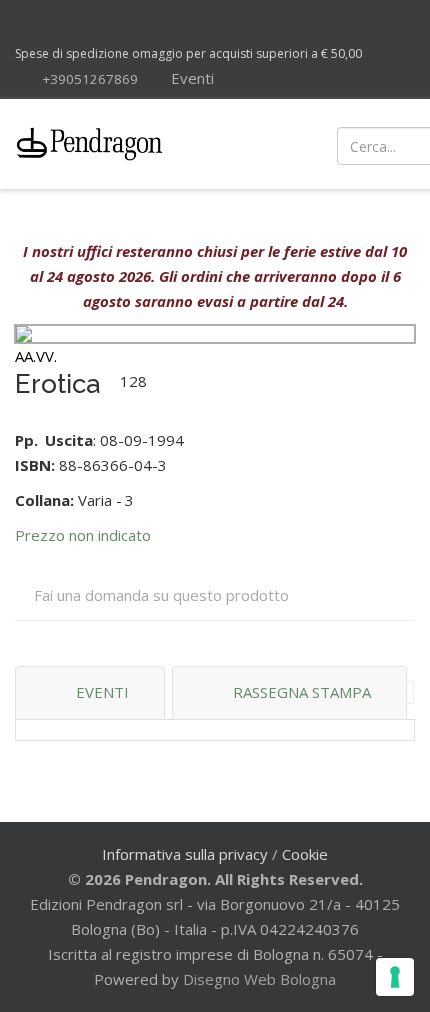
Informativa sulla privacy (185, 854)
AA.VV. (36, 356)
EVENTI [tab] (102, 692)
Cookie (305, 854)
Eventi (190, 78)
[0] (393, 144)
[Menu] (262, 144)
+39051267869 (90, 79)
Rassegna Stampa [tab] (302, 692)
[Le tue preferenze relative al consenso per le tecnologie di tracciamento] (395, 977)
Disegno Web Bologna (259, 979)
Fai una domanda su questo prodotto (161, 595)
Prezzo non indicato (83, 535)
